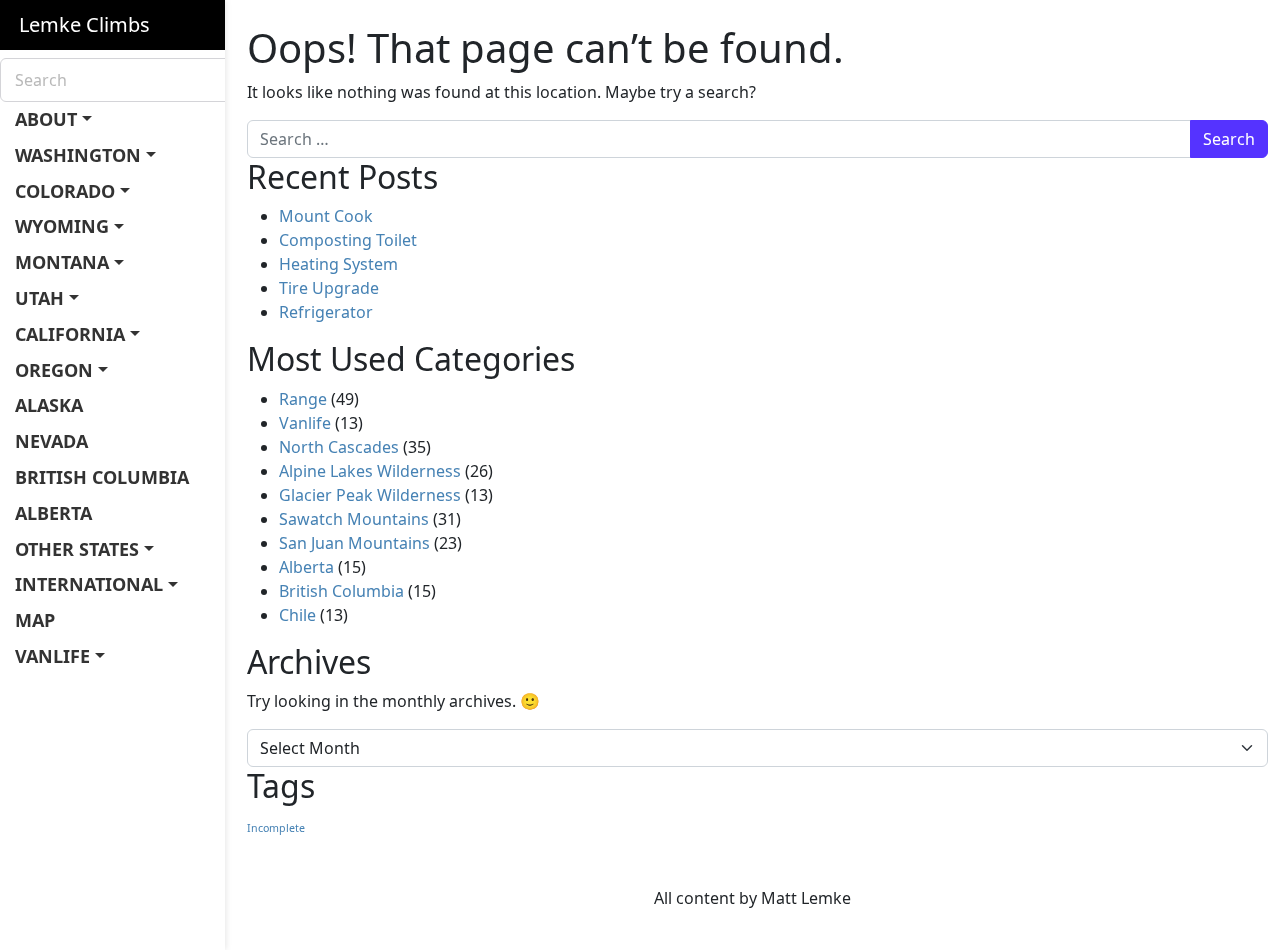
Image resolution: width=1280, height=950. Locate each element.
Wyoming (62, 226)
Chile (297, 615)
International (89, 584)
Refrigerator (326, 312)
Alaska (49, 405)
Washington (78, 155)
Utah (39, 298)
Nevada (51, 441)
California (70, 334)
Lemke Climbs (84, 24)
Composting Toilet (348, 240)
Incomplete (276, 828)
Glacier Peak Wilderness (370, 495)
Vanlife (52, 656)
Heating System (338, 264)
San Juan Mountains (354, 543)
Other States (77, 549)
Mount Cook (326, 216)
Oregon (54, 370)
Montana (62, 262)
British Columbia (102, 477)
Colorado (65, 191)
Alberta (53, 513)
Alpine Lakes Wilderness (370, 471)
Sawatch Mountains (354, 519)
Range (303, 399)
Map (35, 620)
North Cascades (339, 447)
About (46, 119)
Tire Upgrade (329, 288)
